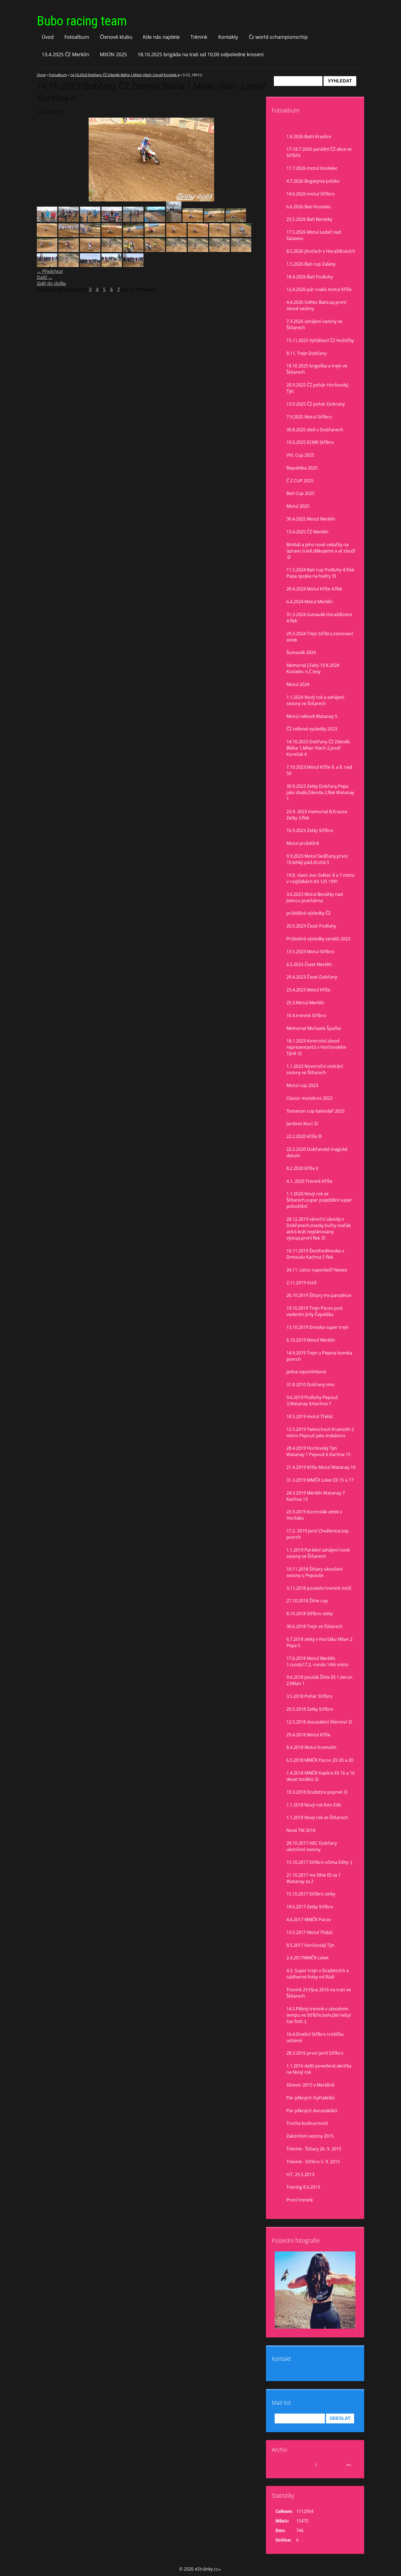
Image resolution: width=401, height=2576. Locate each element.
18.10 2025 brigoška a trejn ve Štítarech (317, 369)
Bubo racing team (82, 21)
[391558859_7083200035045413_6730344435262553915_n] (69, 220)
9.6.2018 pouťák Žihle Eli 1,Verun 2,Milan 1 (319, 1680)
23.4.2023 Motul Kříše (308, 990)
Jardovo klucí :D (302, 1124)
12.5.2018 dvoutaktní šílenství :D (319, 1722)
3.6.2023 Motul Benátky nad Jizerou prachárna (315, 897)
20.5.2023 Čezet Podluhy (311, 926)
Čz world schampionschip (278, 37)
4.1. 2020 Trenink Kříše (309, 1181)
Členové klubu (116, 37)
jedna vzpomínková (306, 1372)
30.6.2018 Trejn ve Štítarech (315, 1626)
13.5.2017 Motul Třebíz (309, 1932)
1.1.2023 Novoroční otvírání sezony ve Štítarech (315, 1069)
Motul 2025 (298, 506)
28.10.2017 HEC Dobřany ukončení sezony (312, 1846)
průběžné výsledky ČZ (309, 913)
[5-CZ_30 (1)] (133, 265)
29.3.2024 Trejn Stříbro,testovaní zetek (320, 637)
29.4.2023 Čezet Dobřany (312, 977)
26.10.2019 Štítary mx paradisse (319, 1295)
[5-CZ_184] (155, 235)
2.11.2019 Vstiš (302, 1283)
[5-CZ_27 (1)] (112, 265)
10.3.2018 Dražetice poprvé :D (317, 1792)
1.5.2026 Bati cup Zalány (311, 264)
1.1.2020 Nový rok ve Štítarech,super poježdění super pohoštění (319, 1200)
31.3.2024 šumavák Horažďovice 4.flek (319, 618)
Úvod (48, 37)
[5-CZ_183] (214, 220)
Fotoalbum (77, 37)
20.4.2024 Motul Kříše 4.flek (314, 589)
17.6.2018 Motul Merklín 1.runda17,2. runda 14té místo (318, 1661)
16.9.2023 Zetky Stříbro (310, 830)
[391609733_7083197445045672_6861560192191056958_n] (112, 220)
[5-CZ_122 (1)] (241, 235)
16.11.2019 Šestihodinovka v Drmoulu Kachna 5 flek (315, 1254)
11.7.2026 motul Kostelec (312, 168)
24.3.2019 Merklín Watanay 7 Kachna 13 (316, 1496)
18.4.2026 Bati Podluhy (310, 277)
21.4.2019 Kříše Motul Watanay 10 (321, 1467)
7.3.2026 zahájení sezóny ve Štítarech (314, 324)
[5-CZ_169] (47, 235)
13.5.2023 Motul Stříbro (310, 952)
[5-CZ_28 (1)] (90, 265)
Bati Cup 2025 (300, 493)
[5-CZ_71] (112, 250)
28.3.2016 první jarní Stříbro (315, 2053)
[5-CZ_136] (47, 250)
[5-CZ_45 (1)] (198, 250)
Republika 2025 (302, 468)
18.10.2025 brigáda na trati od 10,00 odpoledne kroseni (201, 54)
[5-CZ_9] (69, 235)
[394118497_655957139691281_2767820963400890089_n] (90, 220)
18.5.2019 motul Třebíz (310, 1416)
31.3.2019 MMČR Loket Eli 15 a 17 (320, 1480)
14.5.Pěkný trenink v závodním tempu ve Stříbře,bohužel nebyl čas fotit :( (319, 2015)
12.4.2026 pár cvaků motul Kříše (319, 289)
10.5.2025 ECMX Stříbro (310, 442)
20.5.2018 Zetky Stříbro (310, 1709)
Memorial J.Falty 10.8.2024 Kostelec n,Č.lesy (313, 668)
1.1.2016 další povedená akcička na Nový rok (319, 2069)
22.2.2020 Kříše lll (304, 1136)
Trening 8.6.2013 (303, 2187)
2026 (323, 2465)
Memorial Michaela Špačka (314, 1028)
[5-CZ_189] (193, 220)
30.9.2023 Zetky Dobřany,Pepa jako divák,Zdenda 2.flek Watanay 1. (320, 792)
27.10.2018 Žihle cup (307, 1601)
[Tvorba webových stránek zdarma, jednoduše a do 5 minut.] (220, 2570)
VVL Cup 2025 (300, 455)
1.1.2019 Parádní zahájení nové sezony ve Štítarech (318, 1553)
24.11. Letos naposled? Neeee (317, 1270)
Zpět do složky (51, 283)
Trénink (199, 37)
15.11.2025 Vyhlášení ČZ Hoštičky (320, 340)
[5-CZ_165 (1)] (198, 235)
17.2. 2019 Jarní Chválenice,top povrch (318, 1534)
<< (282, 2465)
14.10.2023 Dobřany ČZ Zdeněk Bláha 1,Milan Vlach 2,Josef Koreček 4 (125, 75)
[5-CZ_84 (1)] (133, 250)
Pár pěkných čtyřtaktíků (311, 2098)
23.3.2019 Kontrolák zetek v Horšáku (314, 1515)
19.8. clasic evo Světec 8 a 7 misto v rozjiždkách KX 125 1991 (321, 878)
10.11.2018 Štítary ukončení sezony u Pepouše (315, 1572)
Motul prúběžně (303, 843)
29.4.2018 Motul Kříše (308, 1735)
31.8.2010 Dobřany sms (310, 1384)
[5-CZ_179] (236, 220)
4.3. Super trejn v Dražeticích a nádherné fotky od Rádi (318, 1974)
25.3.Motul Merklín (305, 1003)
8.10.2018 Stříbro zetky (310, 1614)
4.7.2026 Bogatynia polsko (313, 181)
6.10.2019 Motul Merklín (311, 1340)
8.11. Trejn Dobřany (306, 353)
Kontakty (228, 37)
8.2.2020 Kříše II (302, 1168)
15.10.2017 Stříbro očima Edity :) (319, 1862)
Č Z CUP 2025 (300, 481)
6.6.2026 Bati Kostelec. (309, 207)
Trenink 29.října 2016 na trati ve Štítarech (319, 1993)
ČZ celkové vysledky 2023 (312, 729)
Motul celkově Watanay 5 (312, 716)
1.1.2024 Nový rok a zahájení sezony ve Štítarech (315, 700)
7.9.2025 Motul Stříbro (309, 417)
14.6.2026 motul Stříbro (311, 194)
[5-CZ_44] (69, 265)
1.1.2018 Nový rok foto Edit (314, 1805)
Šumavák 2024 (301, 652)
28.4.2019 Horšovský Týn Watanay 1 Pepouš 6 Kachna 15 (318, 1451)
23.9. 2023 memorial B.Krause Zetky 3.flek (317, 815)
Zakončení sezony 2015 (310, 2136)
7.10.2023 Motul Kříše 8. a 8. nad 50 (319, 770)
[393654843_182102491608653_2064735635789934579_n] (133, 220)
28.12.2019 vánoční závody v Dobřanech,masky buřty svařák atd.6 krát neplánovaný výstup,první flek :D (318, 1228)
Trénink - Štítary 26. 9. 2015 (314, 2149)
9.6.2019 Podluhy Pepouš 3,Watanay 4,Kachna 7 (312, 1400)
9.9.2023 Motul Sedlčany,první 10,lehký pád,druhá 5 (317, 859)
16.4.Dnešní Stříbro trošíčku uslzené (315, 2037)
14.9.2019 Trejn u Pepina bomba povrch (319, 1356)
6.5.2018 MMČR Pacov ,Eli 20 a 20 (320, 1760)
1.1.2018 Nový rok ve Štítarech (317, 1817)
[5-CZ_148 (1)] (90, 250)
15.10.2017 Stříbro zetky (311, 1894)
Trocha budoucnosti (307, 2123)
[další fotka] (257, 160)
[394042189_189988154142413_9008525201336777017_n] (174, 220)
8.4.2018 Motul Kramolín (311, 1747)
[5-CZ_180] (112, 235)
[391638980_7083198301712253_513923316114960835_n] (47, 220)
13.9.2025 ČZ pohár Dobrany (316, 404)
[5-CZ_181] (133, 235)
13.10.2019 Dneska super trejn (318, 1327)
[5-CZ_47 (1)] (241, 250)
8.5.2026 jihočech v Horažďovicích (321, 251)
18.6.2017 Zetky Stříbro (310, 1907)
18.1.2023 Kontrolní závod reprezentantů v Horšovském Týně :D (316, 1047)
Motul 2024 (298, 684)
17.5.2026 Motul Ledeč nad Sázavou (314, 235)
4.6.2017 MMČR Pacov (309, 1920)
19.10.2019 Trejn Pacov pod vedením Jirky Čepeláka (314, 1311)
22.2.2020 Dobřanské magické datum (317, 1152)
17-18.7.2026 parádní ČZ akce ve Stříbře (319, 152)
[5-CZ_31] (47, 265)
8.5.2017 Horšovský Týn (310, 1945)
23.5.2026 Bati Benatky (309, 219)
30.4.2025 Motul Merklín (311, 519)
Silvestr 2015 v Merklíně (310, 2085)
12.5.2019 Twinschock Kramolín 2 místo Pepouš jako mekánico (320, 1432)
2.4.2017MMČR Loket (308, 1958)
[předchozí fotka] (46, 160)
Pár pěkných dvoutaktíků (312, 2111)
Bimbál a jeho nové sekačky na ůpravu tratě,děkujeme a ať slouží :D (321, 551)
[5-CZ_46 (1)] (219, 250)
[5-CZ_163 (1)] (176, 235)
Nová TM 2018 (301, 1830)
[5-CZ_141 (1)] (69, 250)
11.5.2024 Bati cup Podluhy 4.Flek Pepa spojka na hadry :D (320, 573)
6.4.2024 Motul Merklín (310, 602)
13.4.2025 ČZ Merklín (65, 54)
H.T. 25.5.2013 (300, 2174)
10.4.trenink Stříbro (306, 1015)
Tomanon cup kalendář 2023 (315, 1111)
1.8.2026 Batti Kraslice (309, 136)
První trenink (300, 2200)
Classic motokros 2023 (309, 1098)
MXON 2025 (113, 54)
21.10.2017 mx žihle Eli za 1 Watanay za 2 (314, 1878)
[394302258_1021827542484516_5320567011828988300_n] (155, 220)
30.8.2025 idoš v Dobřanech (315, 430)
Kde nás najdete (161, 37)
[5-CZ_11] (90, 235)
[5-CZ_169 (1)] (219, 235)
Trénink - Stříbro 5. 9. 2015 (313, 2162)
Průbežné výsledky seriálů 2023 (318, 939)
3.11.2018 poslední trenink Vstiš (319, 1588)
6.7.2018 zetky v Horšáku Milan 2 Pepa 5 (319, 1642)
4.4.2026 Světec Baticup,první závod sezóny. (316, 305)
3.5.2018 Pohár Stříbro (309, 1696)
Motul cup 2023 (302, 1085)
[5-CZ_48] (176, 250)
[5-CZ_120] (155, 250)
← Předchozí (50, 271)
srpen (308, 2465)
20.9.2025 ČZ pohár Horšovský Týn (317, 388)
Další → (45, 277)
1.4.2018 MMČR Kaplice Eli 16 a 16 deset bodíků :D (321, 1776)
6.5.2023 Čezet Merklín (309, 964)
